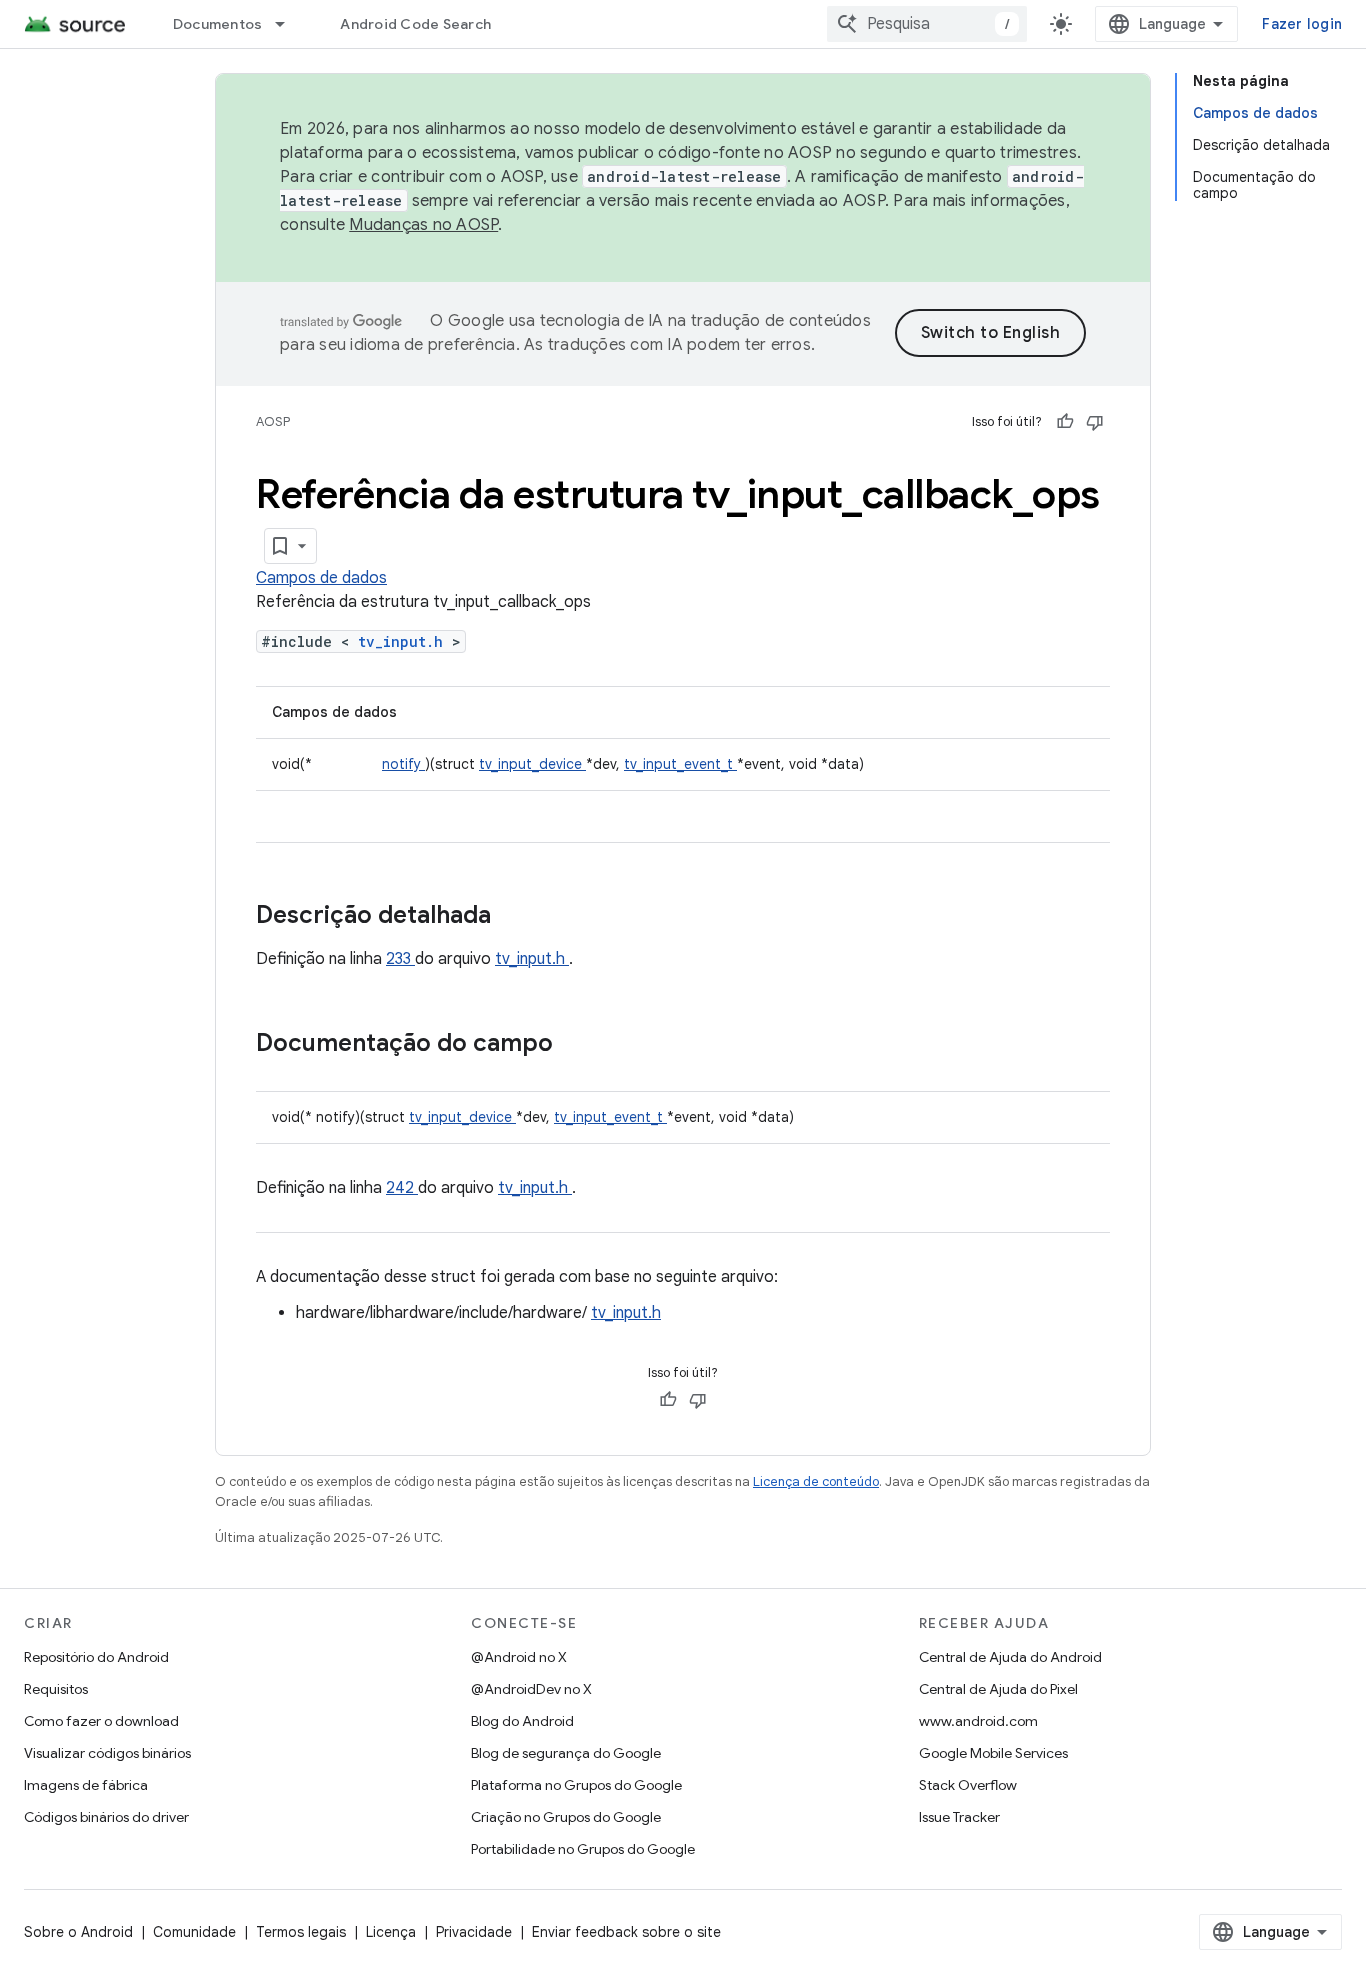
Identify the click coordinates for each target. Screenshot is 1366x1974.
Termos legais (301, 1932)
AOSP (273, 421)
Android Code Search (415, 24)
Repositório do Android (96, 1657)
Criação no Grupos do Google (566, 1817)
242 (402, 1188)
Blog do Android (522, 1721)
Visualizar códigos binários (107, 1753)
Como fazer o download (101, 1721)
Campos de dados (321, 578)
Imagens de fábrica (86, 1785)
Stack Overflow (968, 1785)
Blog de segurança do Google (566, 1753)
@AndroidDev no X (531, 1689)
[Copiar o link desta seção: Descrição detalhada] (517, 917)
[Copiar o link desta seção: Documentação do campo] (579, 1045)
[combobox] (927, 24)
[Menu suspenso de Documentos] (289, 24)
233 (400, 959)
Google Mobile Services (993, 1753)
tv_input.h (405, 641)
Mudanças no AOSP (423, 225)
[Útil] (1065, 422)
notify (403, 764)
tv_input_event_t (680, 764)
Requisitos (56, 1689)
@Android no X (519, 1657)
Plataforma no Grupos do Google (576, 1785)
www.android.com (978, 1721)
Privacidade (474, 1932)
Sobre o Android (78, 1932)
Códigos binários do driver (106, 1817)
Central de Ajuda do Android (1010, 1657)
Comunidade (194, 1932)
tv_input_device (532, 764)
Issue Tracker (959, 1817)
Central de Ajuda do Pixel (998, 1689)
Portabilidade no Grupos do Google (583, 1849)
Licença (391, 1932)
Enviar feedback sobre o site (626, 1932)
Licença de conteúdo (816, 1481)
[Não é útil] (1095, 422)
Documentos (218, 24)
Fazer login (1302, 24)
